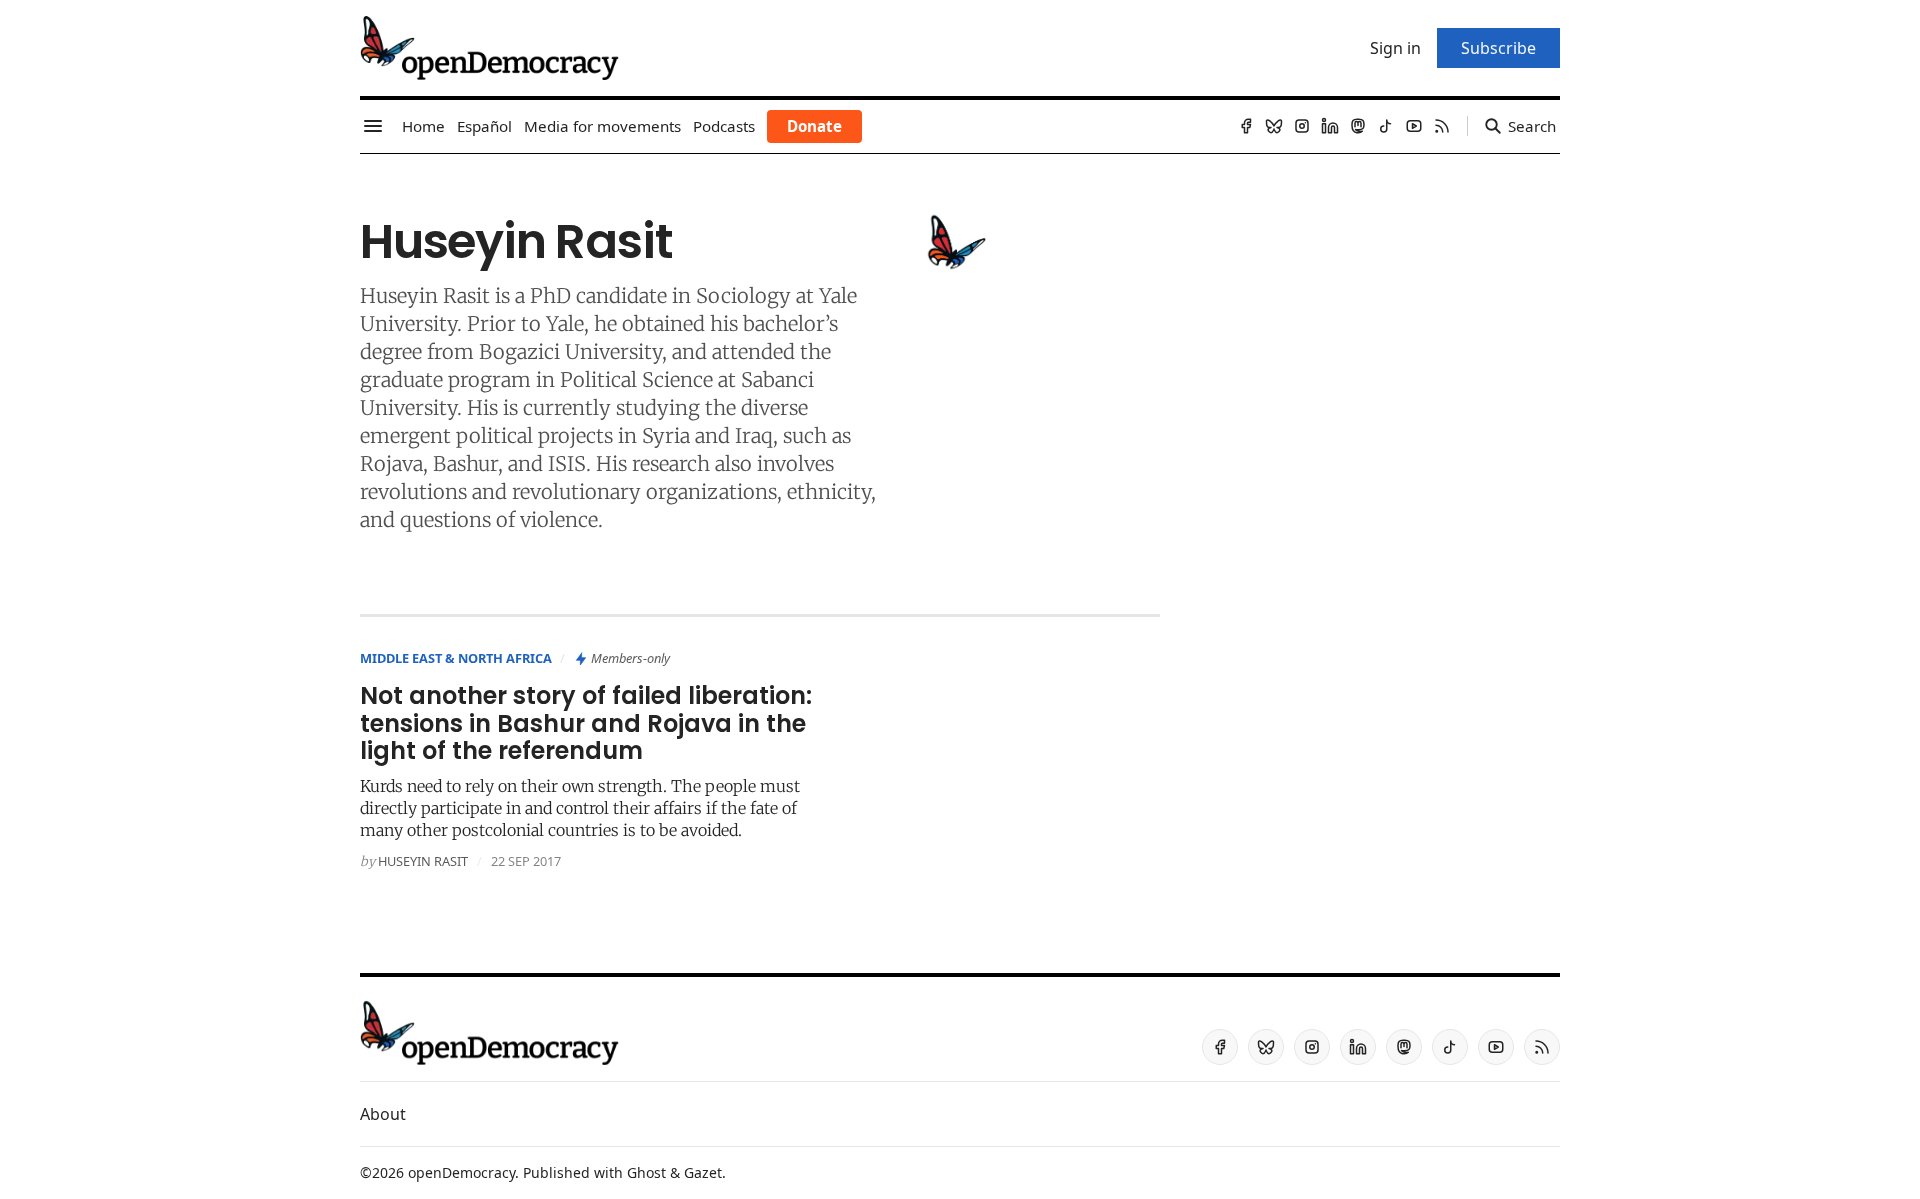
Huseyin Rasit (423, 861)
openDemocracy (461, 1172)
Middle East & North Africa (456, 658)
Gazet (703, 1172)
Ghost (646, 1172)
